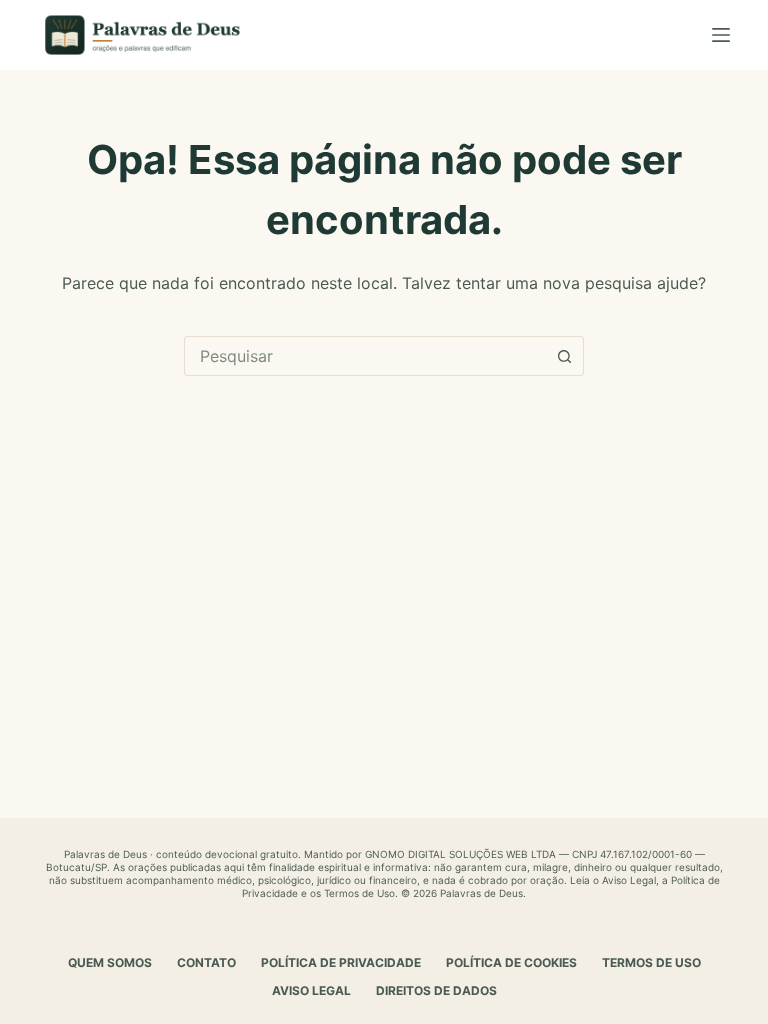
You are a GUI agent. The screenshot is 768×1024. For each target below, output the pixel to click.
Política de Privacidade (341, 962)
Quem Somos (110, 962)
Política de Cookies (511, 962)
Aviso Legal (629, 880)
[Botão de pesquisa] (564, 356)
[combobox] (365, 356)
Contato (206, 962)
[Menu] (721, 35)
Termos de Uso (359, 893)
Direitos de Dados (436, 990)
